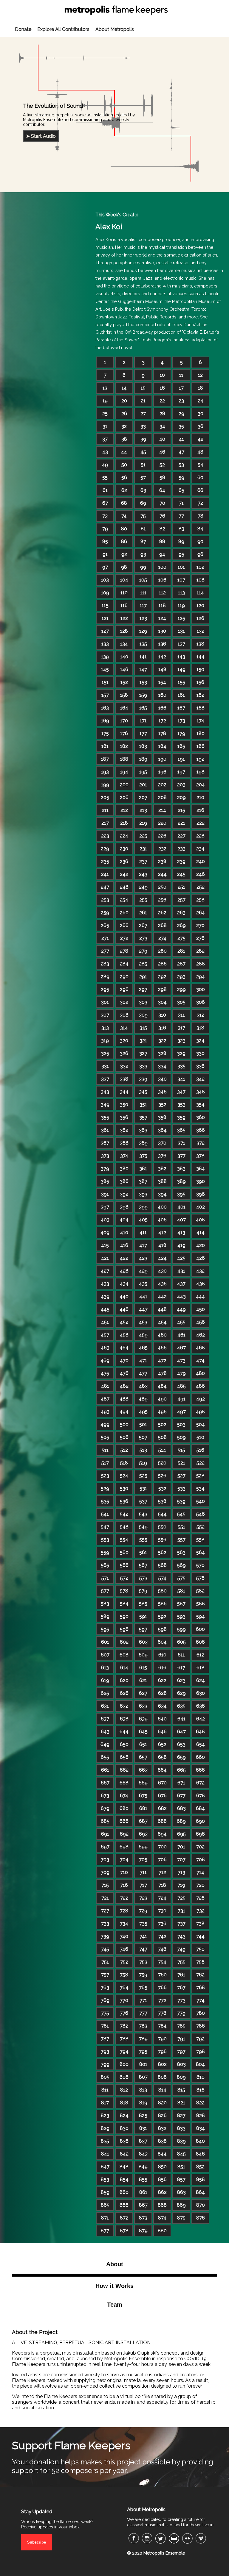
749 (181, 1949)
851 (181, 2167)
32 (124, 426)
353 (181, 1105)
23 (181, 401)
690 (200, 1821)
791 (181, 2039)
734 (124, 1924)
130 (162, 631)
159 (143, 695)
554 (124, 1540)
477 (143, 1373)
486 (200, 1386)
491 (181, 1399)
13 (105, 388)
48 (200, 452)
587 (181, 1604)
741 (143, 1936)
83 (181, 529)
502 (162, 1424)
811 (105, 2090)
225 (143, 836)
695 (181, 1834)
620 (124, 1680)
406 (162, 1220)
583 (105, 1604)
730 (162, 1911)
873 (143, 2218)
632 (124, 1706)
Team (115, 2305)
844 (162, 2154)
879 (143, 2231)
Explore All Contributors (63, 29)
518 (124, 1463)
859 (105, 2192)
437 (181, 1284)
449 (181, 1309)
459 (143, 1335)
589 (105, 1616)
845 (181, 2154)
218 (124, 823)
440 (124, 1296)
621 (143, 1680)
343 (105, 1092)
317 (181, 1028)
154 (162, 682)
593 (181, 1616)
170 (124, 721)
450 (201, 1309)
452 (124, 1322)
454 (162, 1322)
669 (143, 1783)
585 (143, 1604)
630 (201, 1693)
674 (124, 1796)
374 (124, 1156)
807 (143, 2077)
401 (181, 1207)
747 (143, 1949)
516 (200, 1450)
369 (143, 1143)
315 (143, 1028)
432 (200, 1271)
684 (200, 1808)
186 (201, 746)
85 (105, 541)
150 (200, 669)
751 (105, 1962)
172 (162, 721)
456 (201, 1322)
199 (105, 785)
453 (143, 1322)
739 (105, 1936)
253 (105, 900)
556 (162, 1540)
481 (105, 1386)
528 (200, 1476)
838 (162, 2141)
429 (143, 1271)
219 (143, 823)
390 (201, 1181)
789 (143, 2039)
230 (124, 849)
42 (201, 439)
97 (105, 567)
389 (181, 1181)
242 (124, 874)
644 (124, 1732)
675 (143, 1796)
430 (162, 1271)
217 (105, 823)
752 (124, 1962)
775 (105, 2013)
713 (181, 1872)
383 (181, 1169)
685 (105, 1821)
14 (124, 388)
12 (200, 375)
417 (143, 1245)
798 (201, 2051)
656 (124, 1757)
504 (201, 1424)
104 (124, 580)
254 (124, 900)
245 (181, 874)
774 (201, 2000)
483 (143, 1386)
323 (181, 1041)
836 (124, 2141)
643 (105, 1732)
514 (162, 1450)
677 (181, 1796)
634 (162, 1706)
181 (105, 746)
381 (143, 1169)
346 (162, 1092)
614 (124, 1668)
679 (105, 1808)
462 (201, 1335)
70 (162, 503)
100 (162, 567)
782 (124, 2026)
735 (143, 1924)
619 (105, 1680)
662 (124, 1770)
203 (181, 785)
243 (143, 874)
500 (124, 1424)
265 (105, 925)
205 (105, 797)
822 (200, 2103)
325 (105, 1053)
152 (124, 682)
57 (143, 477)
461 (181, 1335)
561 (143, 1552)
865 (105, 2205)
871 (105, 2218)
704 (124, 1860)
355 (105, 1117)
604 (162, 1642)
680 (124, 1808)
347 (181, 1092)
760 (162, 1975)
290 (124, 977)
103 (105, 580)
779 (181, 2013)
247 (105, 887)
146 (124, 669)
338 (124, 1079)
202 (162, 785)
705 (143, 1860)
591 (143, 1616)
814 (162, 2090)
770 (124, 2000)
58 (162, 477)
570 (200, 1565)
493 (105, 1412)
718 (162, 1885)
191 (181, 759)
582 (200, 1591)
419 (181, 1245)
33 (143, 426)
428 (124, 1271)
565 (105, 1565)
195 (143, 772)
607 (105, 1655)
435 (143, 1284)
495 (143, 1412)
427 (105, 1271)
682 (162, 1808)
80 (124, 529)
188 (124, 759)
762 (200, 1975)
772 (162, 2000)
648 (200, 1732)
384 (201, 1169)
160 (162, 695)
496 (162, 1412)
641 (181, 1719)
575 (181, 1578)
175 (105, 733)
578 (124, 1591)
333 (143, 1066)
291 (143, 977)
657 (143, 1757)
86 (124, 541)
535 (105, 1501)
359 (181, 1117)
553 (105, 1540)
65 (181, 490)
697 (105, 1847)
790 (162, 2039)
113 (181, 593)
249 (143, 887)
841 (105, 2154)
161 (181, 695)
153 (143, 682)
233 (181, 849)
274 (162, 938)
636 (201, 1706)
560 (124, 1552)
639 (143, 1719)
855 (143, 2179)
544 (162, 1514)
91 (105, 554)
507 (143, 1437)
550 (162, 1527)
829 (105, 2128)
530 (124, 1488)
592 (162, 1616)
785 (181, 2026)
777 (143, 2013)
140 (124, 657)
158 (124, 695)
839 (181, 2141)
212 (124, 810)
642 (201, 1719)
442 (162, 1296)
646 (162, 1732)
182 (124, 746)
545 (181, 1514)
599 (181, 1629)
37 (105, 439)
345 (143, 1092)
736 (162, 1924)
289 (105, 977)
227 (181, 836)
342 (200, 1079)
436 (162, 1284)
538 (162, 1501)
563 (181, 1552)
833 (181, 2128)
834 (201, 2128)
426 (201, 1258)
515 (181, 1450)
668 (124, 1783)
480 (200, 1373)
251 (181, 887)
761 (181, 1975)
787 (105, 2039)
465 (143, 1348)
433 (105, 1284)
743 (181, 1936)
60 (200, 477)
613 (105, 1668)
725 (181, 1898)
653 (181, 1744)
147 (143, 669)
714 (200, 1872)
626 (124, 1693)
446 (124, 1309)
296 (124, 989)
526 (162, 1476)
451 (105, 1322)
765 (143, 1988)
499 (105, 1424)
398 (124, 1207)
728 (124, 1911)
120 (200, 605)
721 (105, 1898)
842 (124, 2154)
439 (105, 1296)
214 (162, 810)
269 (181, 925)
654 (201, 1744)
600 (200, 1629)
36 (201, 426)
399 (143, 1207)
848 (124, 2167)
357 (143, 1117)
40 (162, 439)
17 (181, 388)
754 (162, 1962)
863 (181, 2192)
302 (124, 1002)
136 (162, 644)
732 (201, 1911)
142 (162, 657)
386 (124, 1181)
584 (124, 1604)
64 (162, 490)
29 (181, 414)
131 (181, 631)
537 (143, 1501)
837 (143, 2141)
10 (162, 375)
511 (105, 1450)
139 (105, 657)
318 (200, 1028)
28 (162, 414)
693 (143, 1834)
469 (105, 1360)
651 (143, 1744)
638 (124, 1719)
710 (124, 1872)
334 (162, 1066)
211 (105, 810)
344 (124, 1092)
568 (162, 1565)
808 (162, 2077)
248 (124, 887)
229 (105, 849)
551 (181, 1527)
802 (162, 2064)
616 (162, 1668)
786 (201, 2026)
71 (181, 503)
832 (162, 2128)
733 (105, 1924)
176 (124, 733)
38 (124, 439)
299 (181, 989)
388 (162, 1181)
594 (201, 1616)
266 (124, 925)
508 (162, 1437)
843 (143, 2154)
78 (201, 516)
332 (124, 1066)
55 (105, 477)
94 (162, 554)
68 (124, 503)
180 (201, 733)
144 (201, 657)
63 (143, 490)
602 (124, 1642)
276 (200, 938)
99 (143, 567)
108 (201, 580)
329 (181, 1053)
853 (105, 2179)
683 (181, 1808)
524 (124, 1476)
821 (181, 2103)
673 (105, 1796)
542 (124, 1514)
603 (143, 1642)
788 (124, 2039)
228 (200, 836)
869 (181, 2205)
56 (124, 477)
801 (143, 2064)
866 (124, 2205)
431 (181, 1271)
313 (105, 1028)
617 (181, 1668)
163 (105, 708)
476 (124, 1373)
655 (105, 1757)
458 (124, 1335)
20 (124, 401)
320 (124, 1041)
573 (143, 1578)
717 (143, 1885)
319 (105, 1041)
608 (124, 1655)
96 (200, 554)
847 (105, 2167)
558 (200, 1540)
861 (143, 2192)
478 (162, 1373)
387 (143, 1181)
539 (181, 1501)
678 (201, 1796)
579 (143, 1591)
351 (143, 1105)
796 (162, 2051)
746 (124, 1949)
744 (200, 1936)
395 (181, 1194)
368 (124, 1143)
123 (143, 618)
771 (143, 2000)
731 (181, 1911)
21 (143, 401)
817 (105, 2103)
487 (105, 1399)
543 (143, 1514)
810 (201, 2077)
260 (124, 913)
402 (201, 1207)
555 (143, 1540)
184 (162, 746)
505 (105, 1437)
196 (162, 772)
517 (105, 1463)
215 (181, 810)
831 (143, 2128)
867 (143, 2205)
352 (162, 1105)
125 (181, 618)
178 (162, 733)
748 (162, 1949)
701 (181, 1847)
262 (162, 913)
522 (201, 1463)
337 (105, 1079)
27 (143, 414)
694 (162, 1834)
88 (162, 541)
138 (200, 644)
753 (143, 1962)
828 (201, 2115)
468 (200, 1348)
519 (143, 1463)
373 (105, 1156)
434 (124, 1284)
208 (162, 797)
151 (105, 682)
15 (143, 388)
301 (105, 1002)
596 (124, 1629)
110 (124, 593)
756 (200, 1962)
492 (201, 1399)
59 (181, 477)
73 (105, 516)
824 (124, 2115)
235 (105, 861)
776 (124, 2013)
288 (201, 964)
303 (143, 1002)
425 (181, 1258)
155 (181, 682)
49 (105, 465)
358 (162, 1117)
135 (143, 644)
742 (162, 1936)
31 (105, 426)
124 (162, 618)
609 (143, 1655)
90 (200, 541)
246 (201, 874)
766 (162, 1988)
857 (181, 2179)
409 (105, 1232)
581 (181, 1591)
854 (124, 2179)
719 (181, 1885)
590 (124, 1616)
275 (181, 938)
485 (181, 1386)
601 (105, 1642)
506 (124, 1437)
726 (200, 1898)
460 (162, 1335)
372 (201, 1143)
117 (143, 605)
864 (200, 2192)
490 (162, 1399)
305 (181, 1002)
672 (200, 1783)
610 (162, 1655)
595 (105, 1629)
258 (200, 900)
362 (124, 1130)
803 (181, 2064)
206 (124, 797)
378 (200, 1156)
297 (143, 989)
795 (143, 2051)
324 (200, 1041)
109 (105, 593)
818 (124, 2103)
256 (162, 900)
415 (105, 1245)
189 (143, 759)
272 (124, 938)
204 (201, 785)
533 (181, 1488)
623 (181, 1680)
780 (201, 2013)
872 (124, 2218)
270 (200, 925)
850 (162, 2167)
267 (143, 925)
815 (181, 2090)
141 (143, 657)
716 (124, 1885)
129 (143, 631)
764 (124, 1988)
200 (124, 785)
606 (200, 1642)
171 (143, 721)
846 (200, 2154)
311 (181, 1015)
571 (105, 1578)
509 (181, 1437)
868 (162, 2205)
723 (143, 1898)
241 (105, 874)
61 (105, 490)
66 (200, 490)
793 (105, 2051)
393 (143, 1194)
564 (201, 1552)
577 (105, 1591)
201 (143, 785)
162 (200, 695)
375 (143, 1156)
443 (181, 1296)
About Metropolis (115, 29)
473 (181, 1360)
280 (162, 951)
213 (143, 810)
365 (181, 1130)
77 (181, 516)
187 (105, 759)
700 (162, 1847)
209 (181, 797)
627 (143, 1693)
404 (124, 1220)
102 (200, 567)
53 (181, 465)
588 (201, 1604)
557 (181, 1540)
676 (162, 1796)
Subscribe (37, 2542)
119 (181, 605)
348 (201, 1092)
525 (143, 1476)
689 (181, 1821)
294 (201, 977)
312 (201, 1015)
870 (201, 2205)
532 (162, 1488)
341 (181, 1079)
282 (200, 951)
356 (124, 1117)
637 (105, 1719)
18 (201, 388)
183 (143, 746)
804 (200, 2064)
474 (200, 1360)
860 (124, 2192)
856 (162, 2179)
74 (124, 516)
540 (201, 1501)
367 (105, 1143)
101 (181, 567)
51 (143, 465)
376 (162, 1156)
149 (181, 669)
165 (143, 708)
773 (181, 2000)
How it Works (114, 2286)
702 (200, 1847)
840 (200, 2141)
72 (200, 503)
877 (105, 2231)
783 (143, 2026)
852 (200, 2167)
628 (162, 1693)
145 (105, 669)
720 (200, 1885)
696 (200, 1834)
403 (105, 1220)
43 (105, 452)
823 (105, 2115)
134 (124, 644)
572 (124, 1578)
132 (201, 631)
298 (162, 989)
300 (201, 989)
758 (124, 1975)
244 (162, 874)
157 (105, 695)
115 (105, 605)
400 (162, 1207)
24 (201, 401)
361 (105, 1130)
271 (105, 938)
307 (105, 1015)
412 (162, 1232)
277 (105, 951)
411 (143, 1232)
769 (105, 2000)
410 (124, 1232)
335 (181, 1066)
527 (181, 1476)
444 (200, 1296)
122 (124, 618)
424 (162, 1258)
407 (181, 1220)
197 (181, 772)
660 (200, 1757)
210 (200, 797)
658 (162, 1757)
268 (162, 925)
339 (143, 1079)
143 (181, 657)
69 (143, 503)
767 (181, 1988)
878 (124, 2231)
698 (124, 1847)
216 (200, 810)
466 (162, 1348)
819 (143, 2103)
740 (124, 1936)
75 (143, 516)
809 (181, 2077)
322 (162, 1041)
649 (105, 1744)
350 (124, 1105)
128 (124, 631)
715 (105, 1885)
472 (162, 1360)
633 (143, 1706)
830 (124, 2128)
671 (181, 1783)
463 (105, 1348)
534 (200, 1488)
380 (124, 1169)
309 (143, 1015)
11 (181, 375)
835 (105, 2141)
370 (162, 1143)
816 (201, 2090)
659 (181, 1757)
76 (162, 516)
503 (181, 1424)
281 (181, 951)
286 (162, 964)
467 (181, 1348)
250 (162, 887)
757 (105, 1975)
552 (201, 1527)
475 (105, 1373)
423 (143, 1258)
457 (105, 1335)
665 (181, 1770)
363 (143, 1130)
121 (105, 618)
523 (105, 1476)
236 (124, 861)
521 (181, 1463)
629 (181, 1693)
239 (181, 861)
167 (181, 708)
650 (124, 1744)
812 (124, 2090)
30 (201, 414)
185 (181, 746)
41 (181, 439)
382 (162, 1169)
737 (181, 1924)
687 (143, 1821)
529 (105, 1488)
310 (162, 1015)
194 (124, 772)
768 (201, 1988)
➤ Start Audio (41, 136)
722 (124, 1898)
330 (200, 1053)
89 (181, 541)
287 (181, 964)
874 (162, 2218)
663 (143, 1770)
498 (200, 1412)
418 (162, 1245)
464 (124, 1348)
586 (162, 1604)
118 (162, 605)
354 (200, 1105)
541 (105, 1514)
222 (201, 823)
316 (162, 1028)
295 (105, 989)
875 (181, 2218)
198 (201, 772)
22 (162, 401)
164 (124, 708)
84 (200, 529)
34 (162, 426)
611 (181, 1655)
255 (143, 900)
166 (162, 708)
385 (105, 1181)
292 (162, 977)
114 (200, 593)
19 (105, 401)
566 (124, 1565)
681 (143, 1808)
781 (105, 2026)
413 (181, 1232)
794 (124, 2051)
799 (105, 2064)
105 (143, 580)
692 (124, 1834)
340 (162, 1079)
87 (143, 541)
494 (124, 1412)
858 (201, 2179)
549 (143, 1527)
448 (162, 1309)
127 (105, 631)
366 (201, 1130)
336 (200, 1066)
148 (162, 669)
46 (162, 452)
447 (143, 1309)
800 (124, 2064)
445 (105, 1309)
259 (105, 913)
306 (201, 1002)
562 (162, 1552)
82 (162, 529)
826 (162, 2115)
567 (143, 1565)
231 (143, 849)
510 (200, 1437)
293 (181, 977)
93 (143, 554)
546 (201, 1514)
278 (124, 951)
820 (162, 2103)
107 (181, 580)
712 (162, 1872)
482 (124, 1386)
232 (162, 849)
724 (162, 1898)
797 (181, 2051)
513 (143, 1450)
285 (143, 964)
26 (124, 414)
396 (201, 1194)
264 (201, 913)
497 (181, 1412)
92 (124, 554)
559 (105, 1552)
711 (143, 1872)
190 (162, 759)
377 (181, 1156)
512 (124, 1450)
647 (181, 1732)
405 (143, 1220)
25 (105, 414)
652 (162, 1744)
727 (105, 1911)
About (115, 2264)
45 (143, 452)
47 (181, 452)
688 (162, 1821)
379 (105, 1169)
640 (162, 1719)
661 (105, 1770)
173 (181, 721)
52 (162, 465)
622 (162, 1680)
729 (143, 1911)
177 (143, 733)
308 (124, 1015)
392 (124, 1194)
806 (124, 2077)
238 (162, 861)
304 (162, 1002)
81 (143, 529)
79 (105, 529)
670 (162, 1783)
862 (162, 2192)
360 (201, 1117)
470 (124, 1360)
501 (143, 1424)
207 (143, 797)
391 (105, 1194)
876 (201, 2218)
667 (105, 1783)
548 (124, 1527)
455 (181, 1322)
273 (143, 938)
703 (105, 1860)
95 (181, 554)
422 (124, 1258)
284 (124, 964)
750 (200, 1949)
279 (143, 951)
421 (105, 1258)
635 (181, 1706)
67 (105, 503)
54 (201, 465)
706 (162, 1860)
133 (105, 644)
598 (162, 1629)
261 (143, 913)
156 (200, 682)
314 (124, 1028)
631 (105, 1706)
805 (105, 2077)
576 (200, 1578)
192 (200, 759)
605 (181, 1642)
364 (162, 1130)
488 (124, 1399)
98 (124, 567)
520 (162, 1463)
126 (200, 618)
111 (143, 593)
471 (143, 1360)
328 (162, 1053)
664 (162, 1770)
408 (200, 1220)
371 (181, 1143)
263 (181, 913)
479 (181, 1373)
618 (201, 1668)
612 (200, 1655)
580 (162, 1591)
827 (181, 2115)
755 (181, 1962)
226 (162, 836)
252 (201, 887)
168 (201, 708)
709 (105, 1872)
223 (105, 836)
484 (162, 1386)
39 (143, 439)
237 (143, 861)
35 (181, 426)
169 (105, 721)
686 (124, 1821)
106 (162, 580)
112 (162, 593)
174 (201, 721)
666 (200, 1770)
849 (143, 2167)
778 (162, 2013)
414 (201, 1232)
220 (162, 823)
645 (143, 1732)
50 (124, 465)
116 (124, 605)
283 (105, 964)
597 (143, 1629)
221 (181, 823)
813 (143, 2090)
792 (200, 2039)
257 (181, 900)
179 (181, 733)
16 (162, 388)
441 (143, 1296)
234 (200, 849)
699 (143, 1847)
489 (143, 1399)
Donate (23, 29)
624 (201, 1680)
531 (143, 1488)
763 (105, 1988)
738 (200, 1924)
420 (201, 1245)
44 (124, 452)
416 (124, 1245)
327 (143, 1053)
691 (105, 1834)
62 (124, 490)
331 (105, 1066)
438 (201, 1284)
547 (105, 1527)
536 (124, 1501)
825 (143, 2115)
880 (162, 2231)
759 (143, 1975)
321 (143, 1041)
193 (105, 772)
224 (124, 836)
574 (162, 1578)
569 (181, 1565)
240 (201, 861)
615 (143, 1668)
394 (162, 1194)
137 (181, 644)
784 (162, 2026)
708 (201, 1860)
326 (124, 1053)
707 (181, 1860)
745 (105, 1949)
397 (105, 1207)
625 (105, 1693)
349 (105, 1105)
